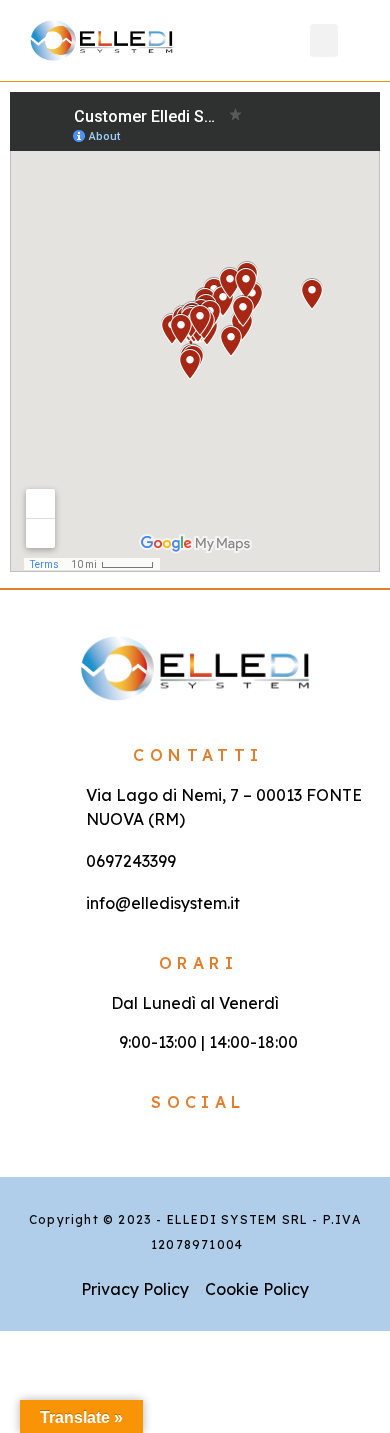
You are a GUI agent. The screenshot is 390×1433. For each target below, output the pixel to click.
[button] (324, 40)
